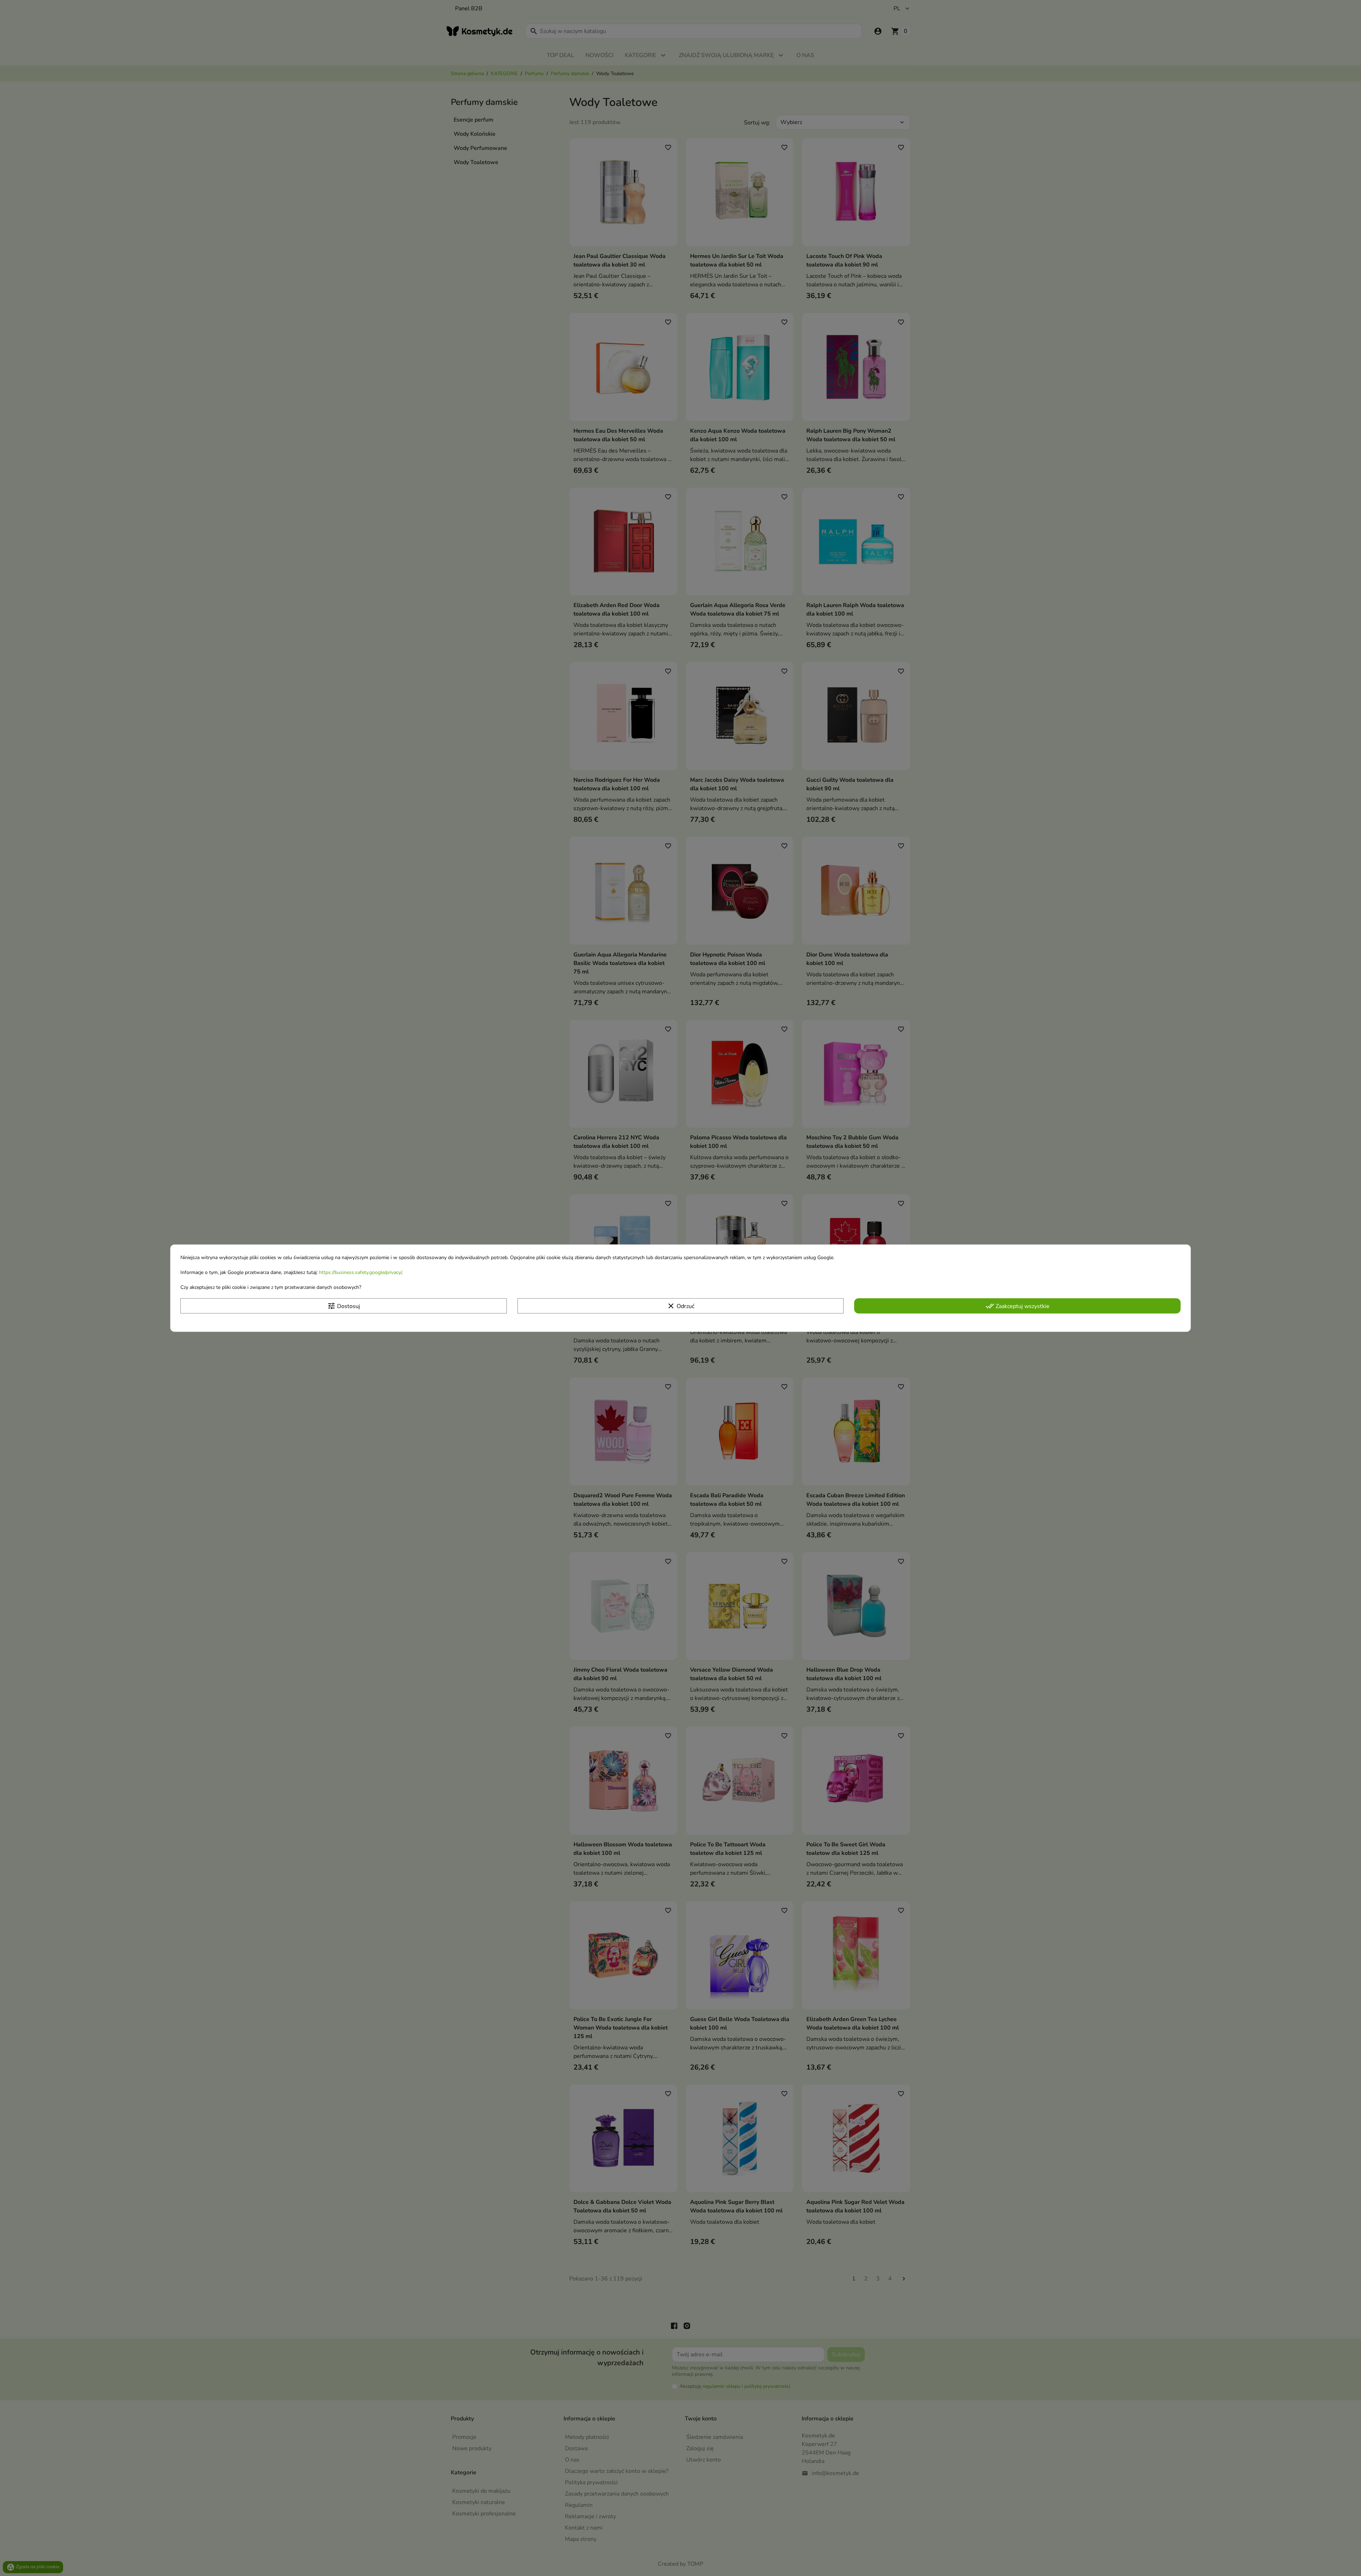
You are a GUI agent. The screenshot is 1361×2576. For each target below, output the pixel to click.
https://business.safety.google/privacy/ (360, 1272)
